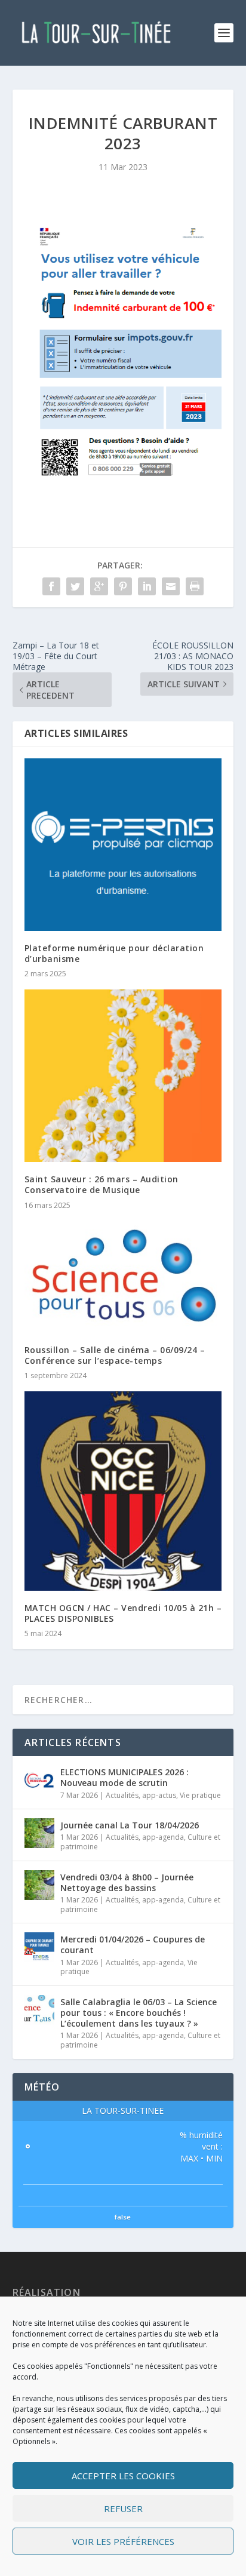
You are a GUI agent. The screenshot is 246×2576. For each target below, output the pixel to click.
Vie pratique (200, 1795)
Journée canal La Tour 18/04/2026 (130, 1825)
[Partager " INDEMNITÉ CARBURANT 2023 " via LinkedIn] (147, 586)
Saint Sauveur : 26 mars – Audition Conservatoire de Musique (102, 1184)
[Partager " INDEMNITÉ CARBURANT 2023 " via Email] (171, 586)
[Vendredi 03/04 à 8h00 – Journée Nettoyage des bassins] (39, 1885)
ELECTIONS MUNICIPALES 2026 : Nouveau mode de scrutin (124, 1777)
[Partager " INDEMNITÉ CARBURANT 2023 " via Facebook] (51, 586)
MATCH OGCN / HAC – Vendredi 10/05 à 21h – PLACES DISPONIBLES (123, 1613)
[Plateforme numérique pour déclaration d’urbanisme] (123, 844)
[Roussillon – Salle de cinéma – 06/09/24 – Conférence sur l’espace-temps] (123, 1277)
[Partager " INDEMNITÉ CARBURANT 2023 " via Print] (195, 586)
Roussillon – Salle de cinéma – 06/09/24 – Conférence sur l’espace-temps (115, 1355)
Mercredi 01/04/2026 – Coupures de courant (133, 1945)
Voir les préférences (123, 2541)
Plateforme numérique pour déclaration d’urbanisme (114, 953)
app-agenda (163, 1837)
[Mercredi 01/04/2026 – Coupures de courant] (39, 1947)
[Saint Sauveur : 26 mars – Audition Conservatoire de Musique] (123, 1076)
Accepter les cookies (123, 2476)
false (123, 2217)
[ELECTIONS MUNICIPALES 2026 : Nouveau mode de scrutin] (39, 1780)
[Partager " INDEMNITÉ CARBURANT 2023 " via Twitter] (75, 586)
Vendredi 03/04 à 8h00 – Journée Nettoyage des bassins (127, 1882)
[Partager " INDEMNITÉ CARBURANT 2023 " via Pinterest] (123, 586)
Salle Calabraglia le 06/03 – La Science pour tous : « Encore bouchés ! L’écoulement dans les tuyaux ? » (139, 2013)
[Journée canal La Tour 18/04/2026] (39, 1833)
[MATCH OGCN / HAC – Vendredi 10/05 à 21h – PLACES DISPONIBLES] (123, 1491)
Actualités (122, 1795)
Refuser (123, 2509)
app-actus (159, 1795)
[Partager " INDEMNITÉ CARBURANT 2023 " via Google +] (99, 586)
